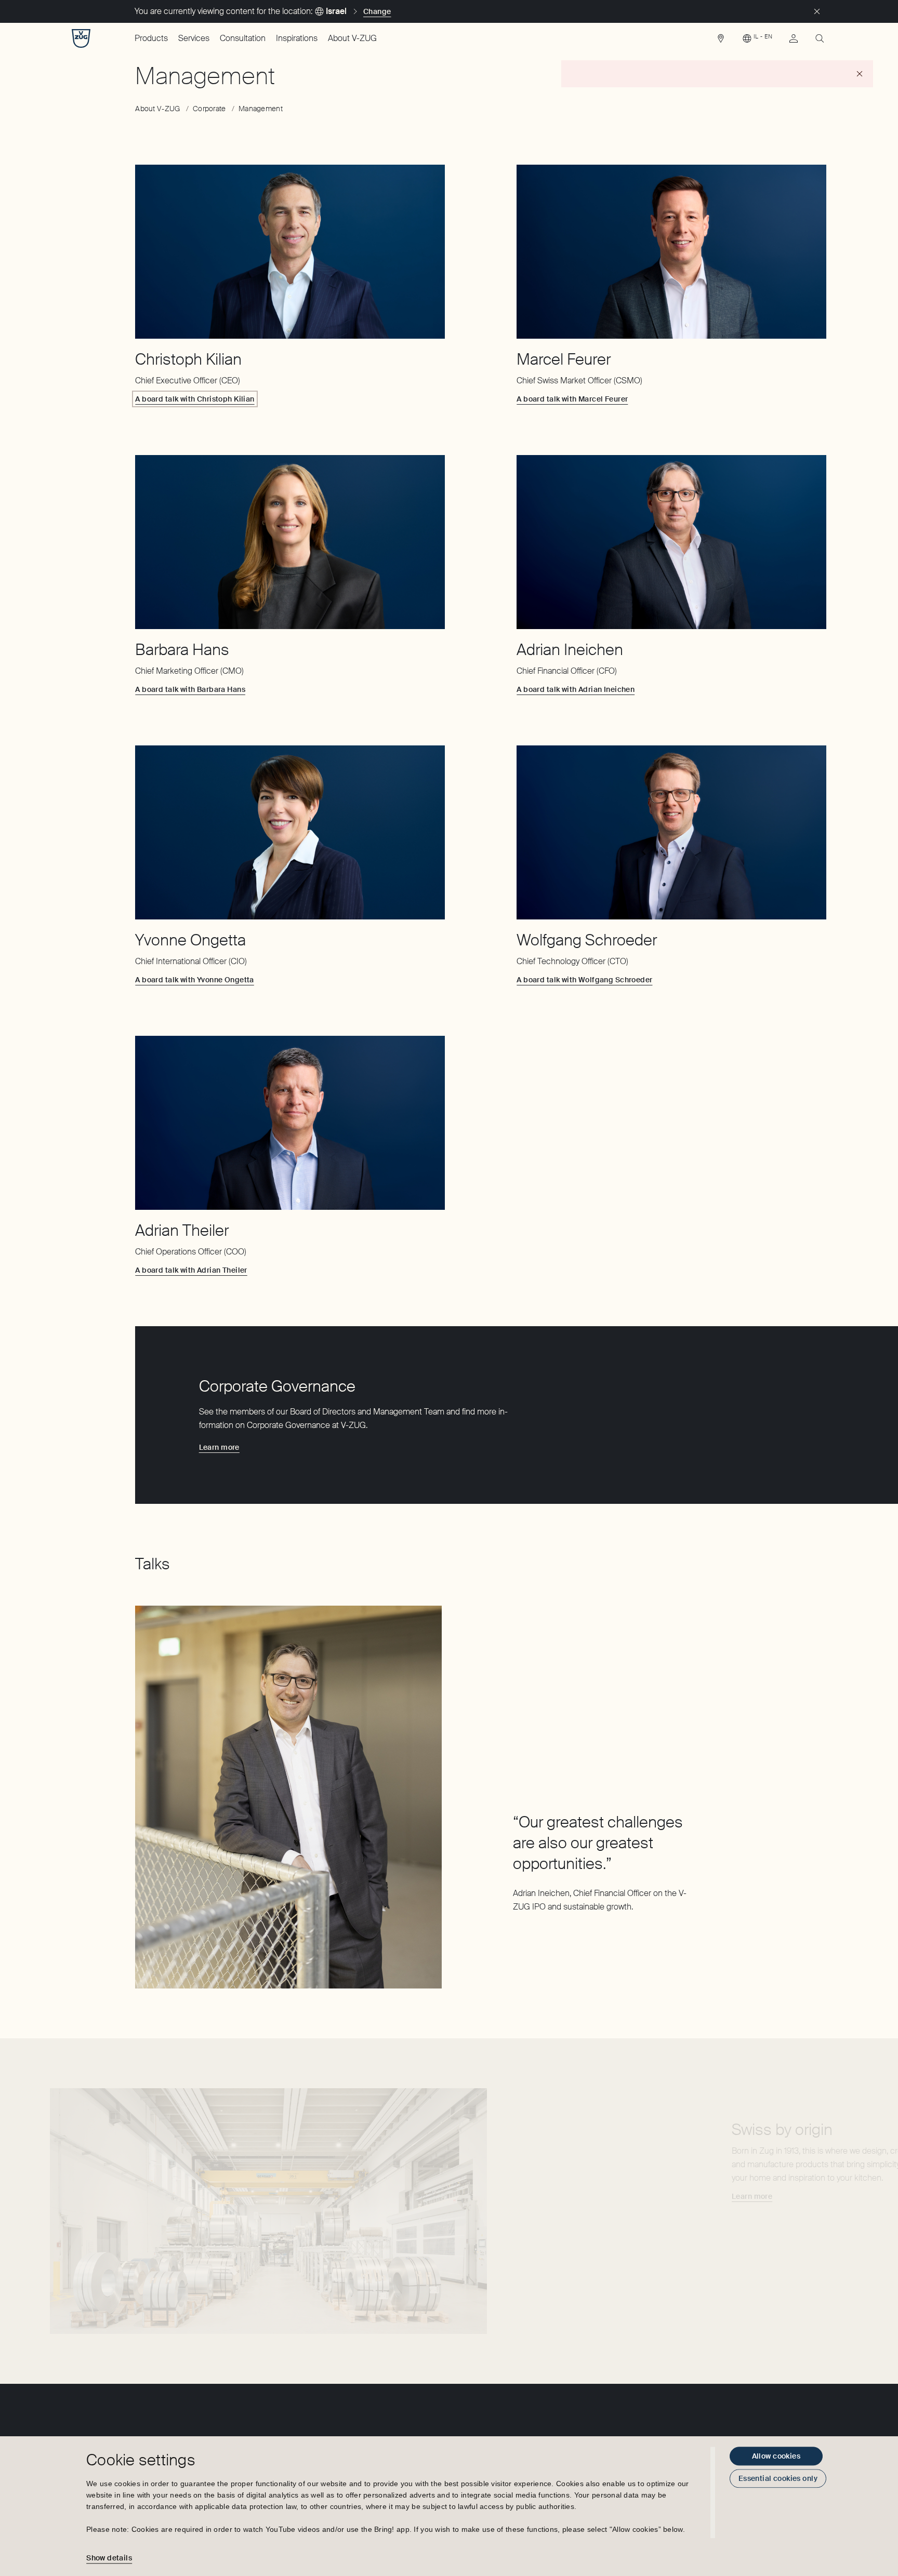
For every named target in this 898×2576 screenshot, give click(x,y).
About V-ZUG (352, 38)
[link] (721, 41)
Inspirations (297, 38)
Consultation (243, 38)
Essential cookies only (778, 2478)
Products (151, 38)
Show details (109, 2558)
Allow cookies (776, 2456)
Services (194, 38)
